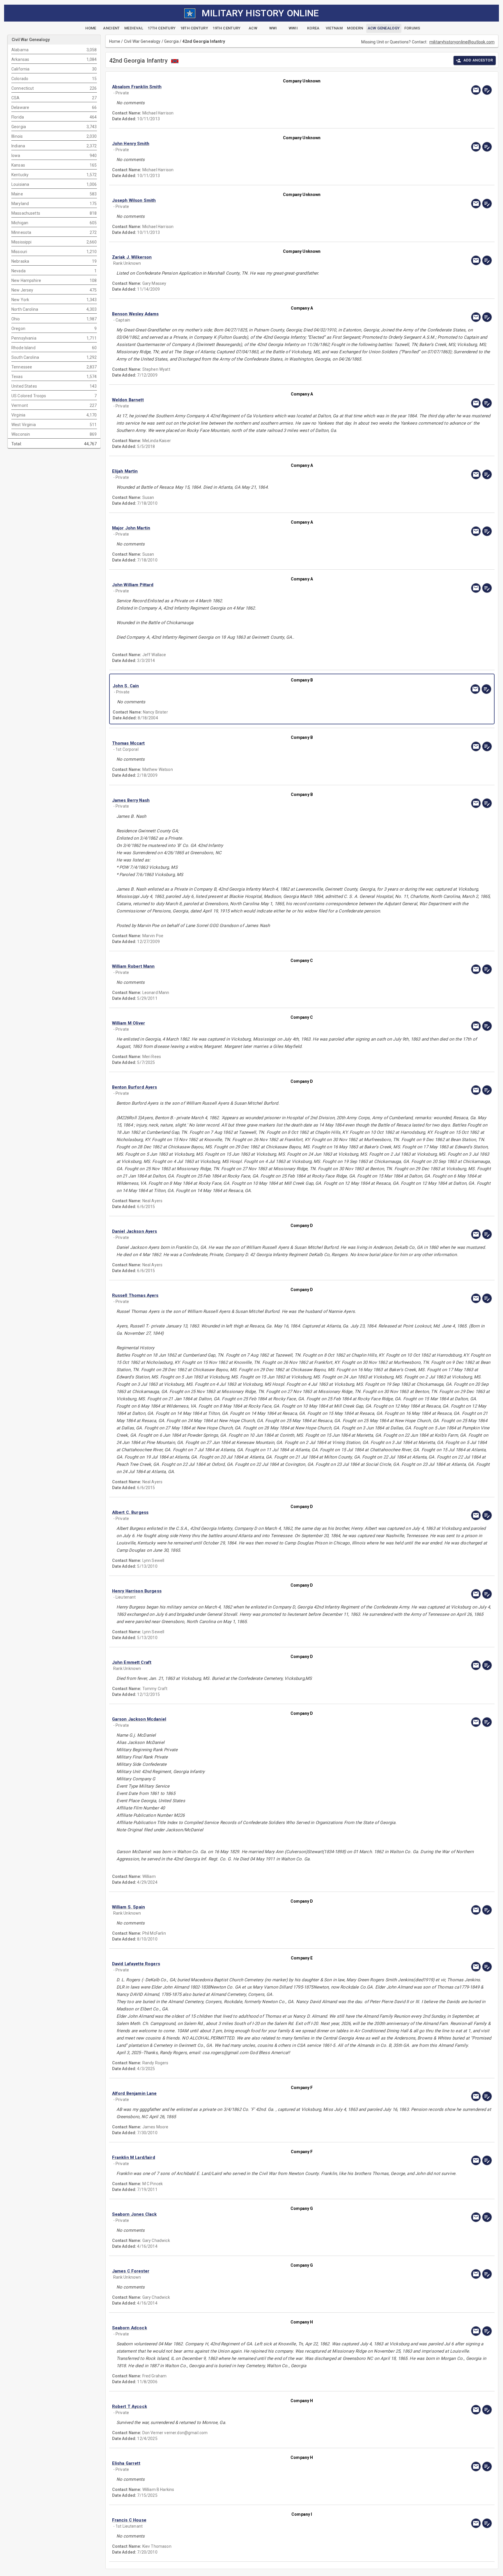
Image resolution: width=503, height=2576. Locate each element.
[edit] (487, 90)
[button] (245, 87)
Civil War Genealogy (142, 41)
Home (115, 41)
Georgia (171, 41)
